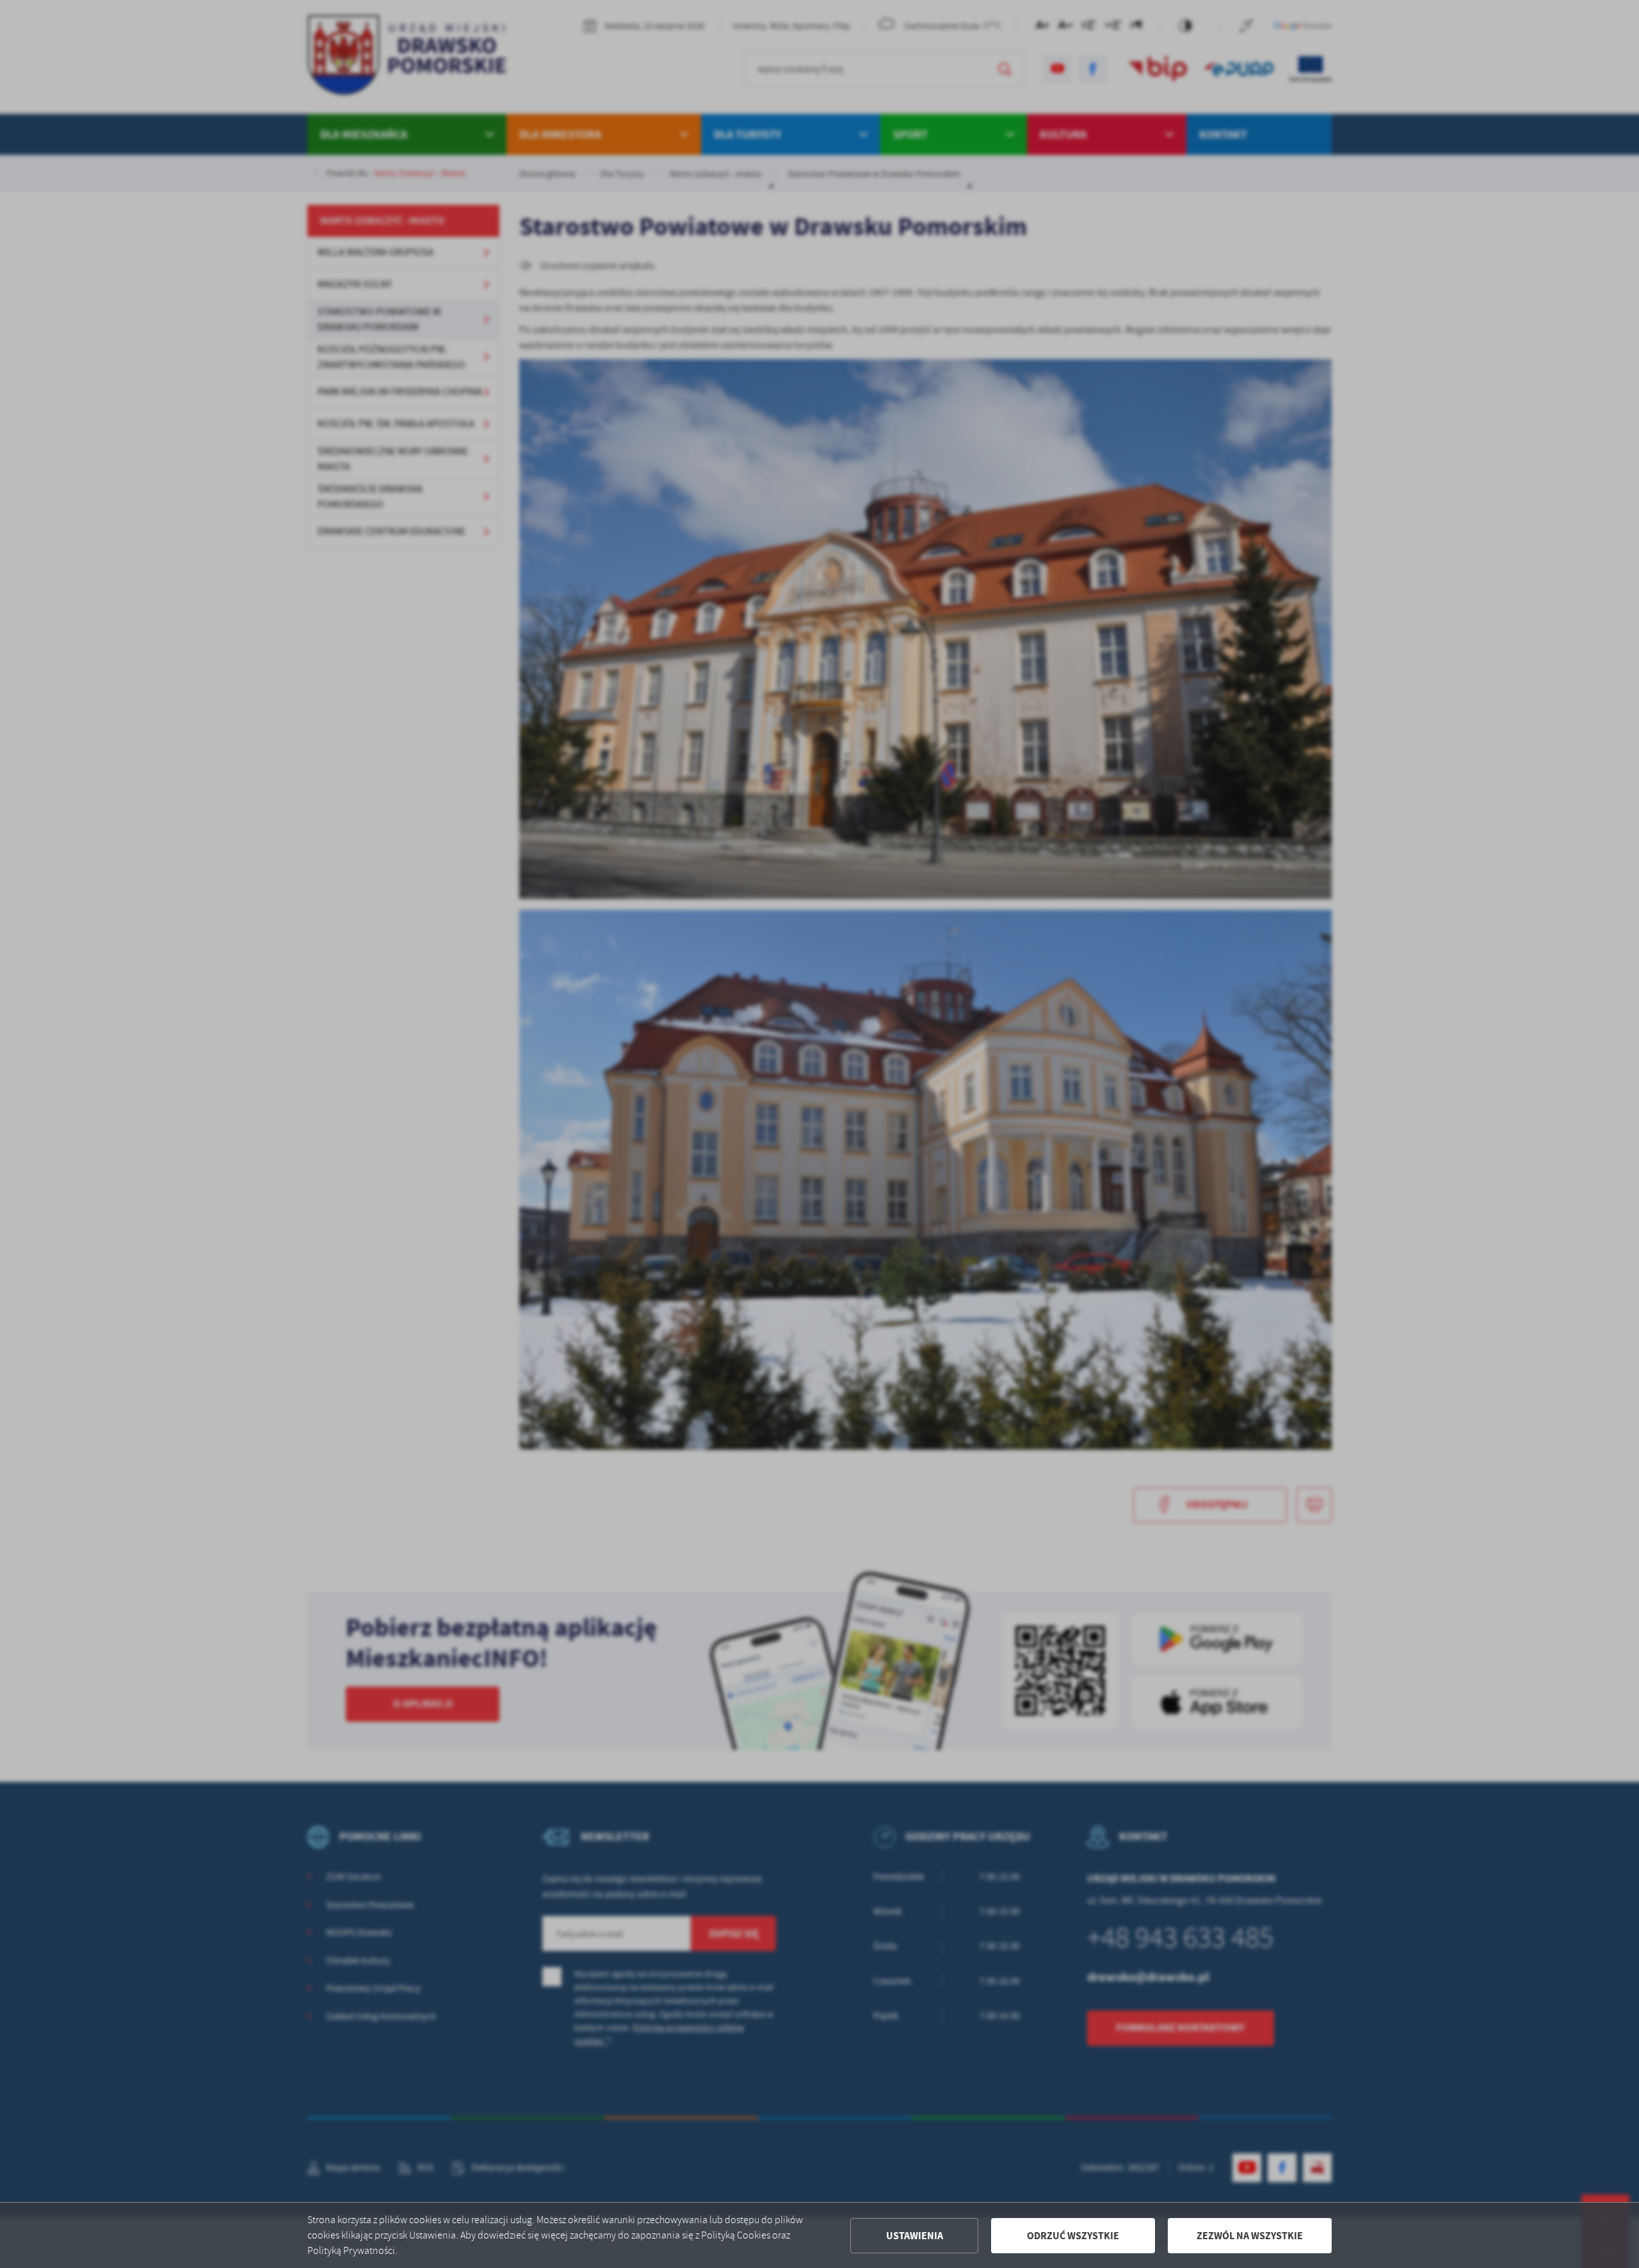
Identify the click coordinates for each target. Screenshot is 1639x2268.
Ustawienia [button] (915, 2236)
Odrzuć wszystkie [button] (1073, 2236)
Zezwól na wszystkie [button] (1250, 2236)
